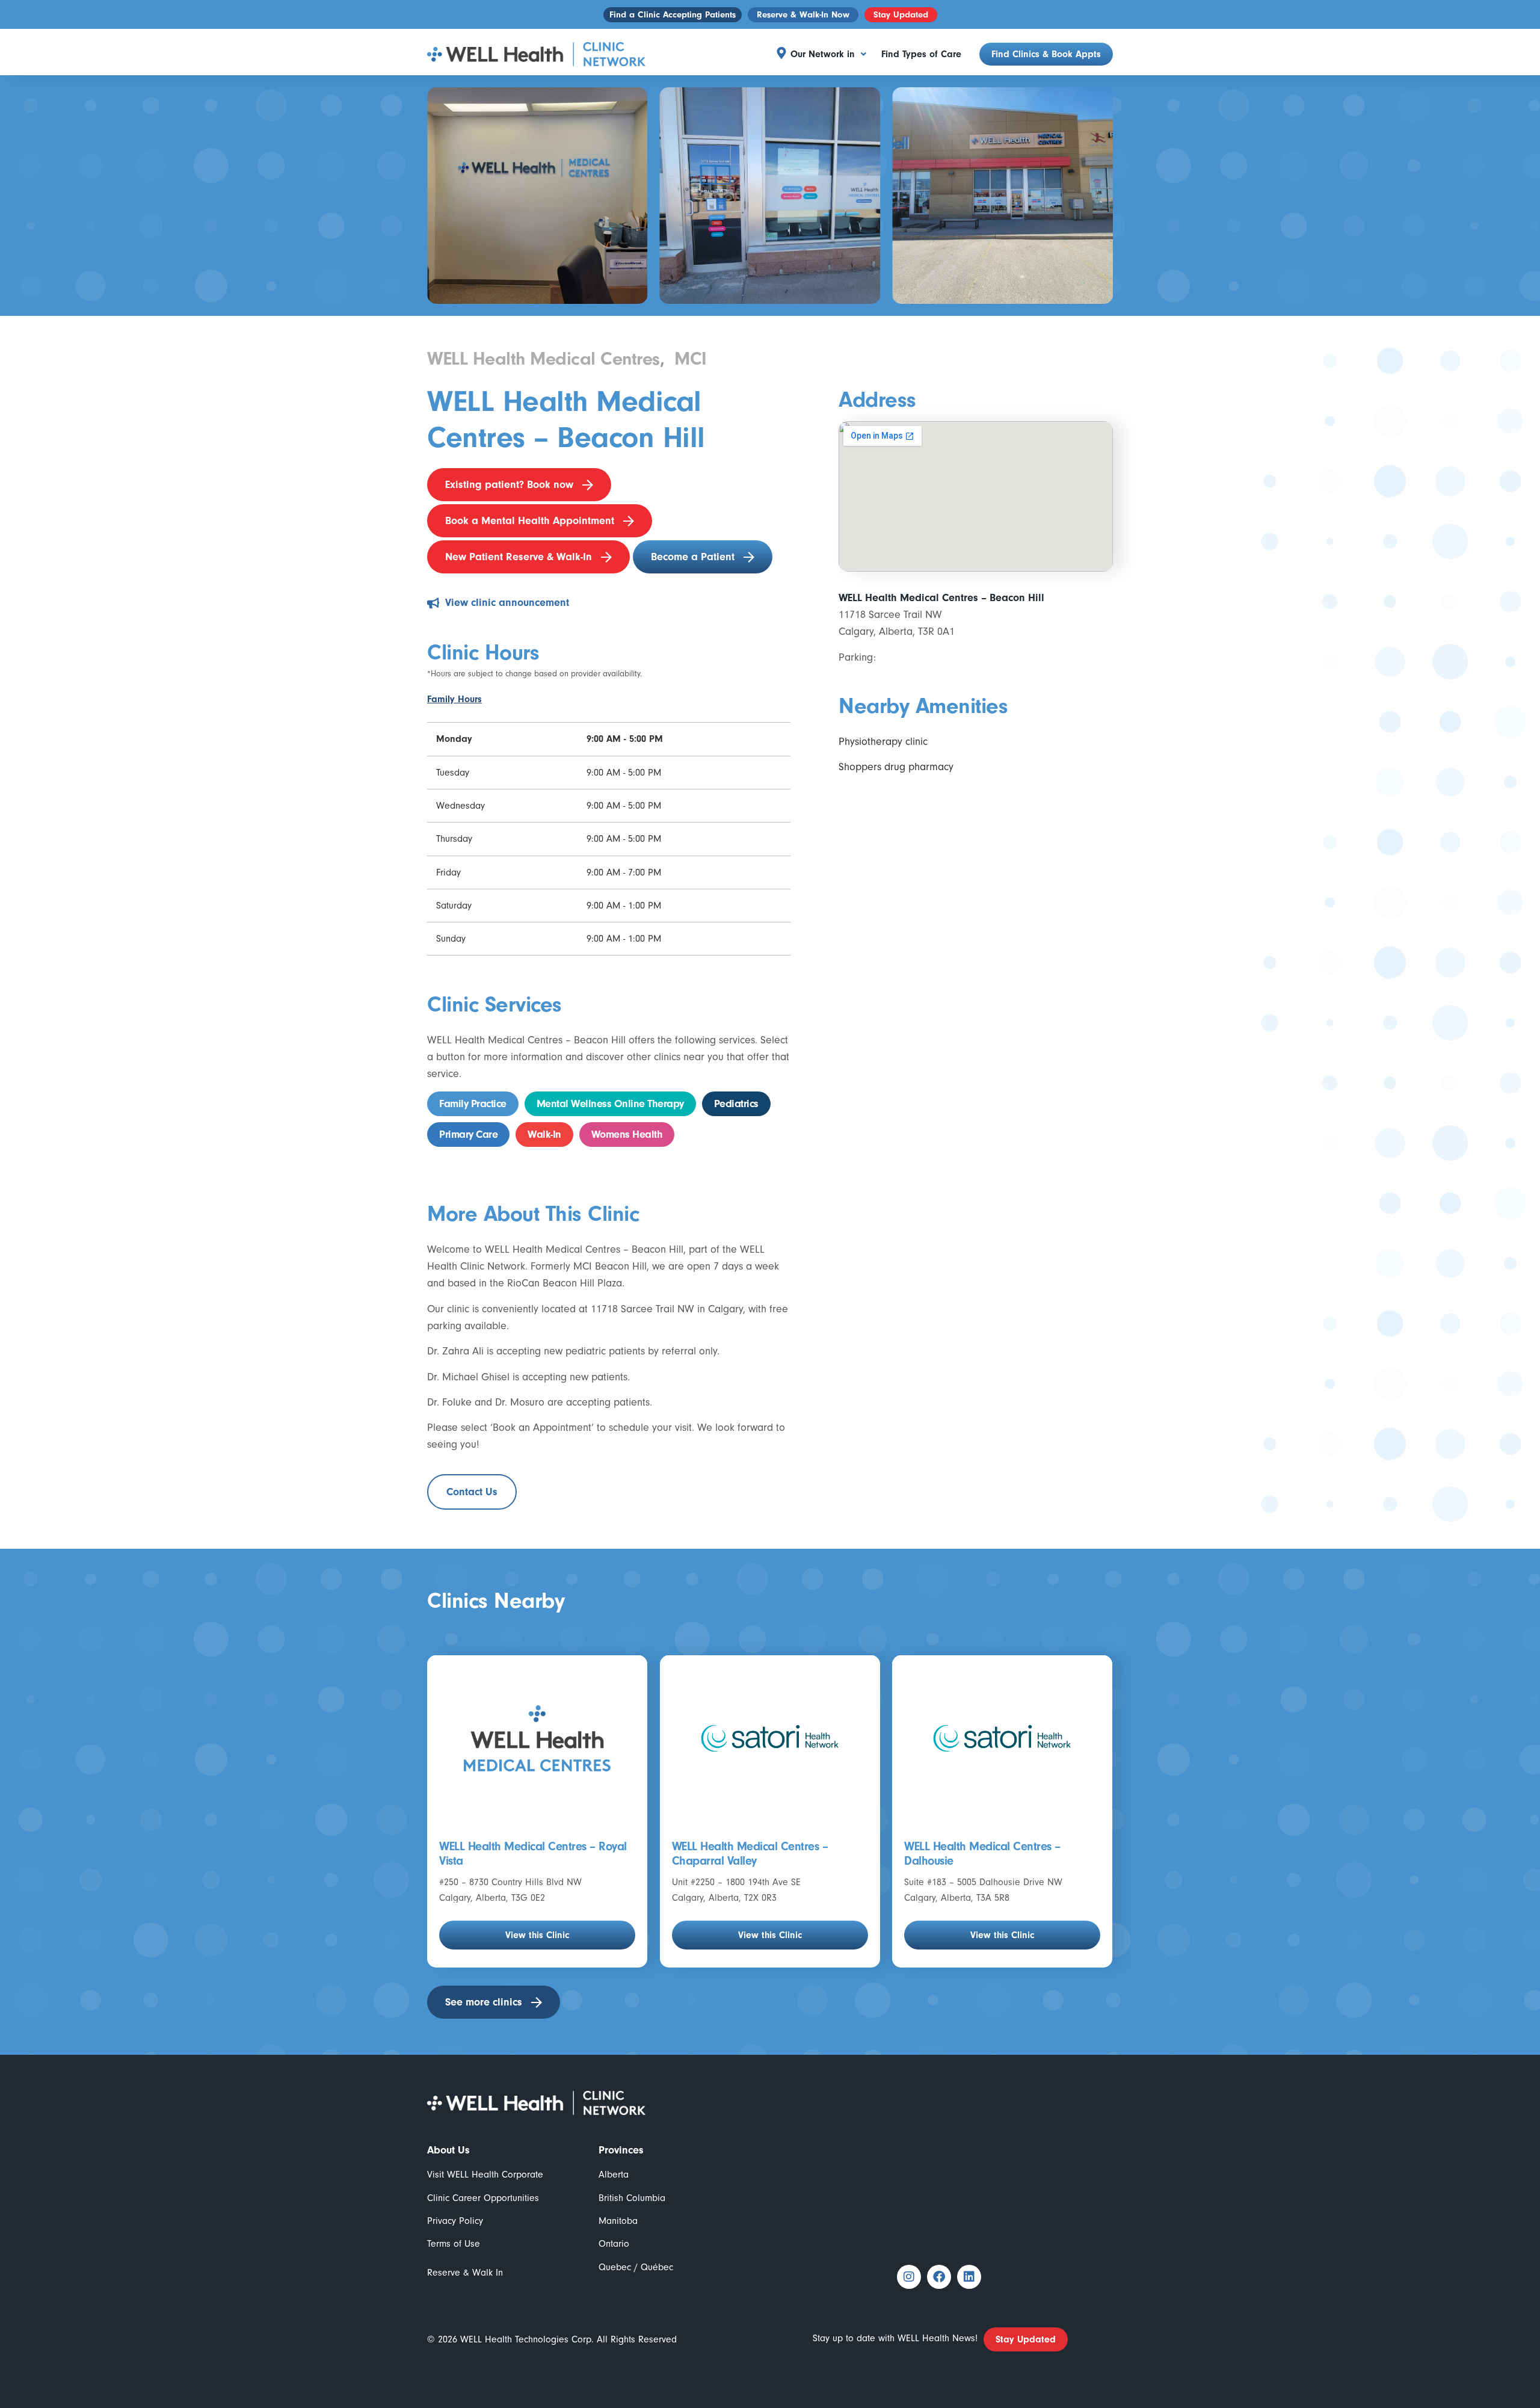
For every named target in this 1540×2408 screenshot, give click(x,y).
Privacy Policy (455, 2221)
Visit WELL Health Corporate (485, 2175)
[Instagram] (909, 2277)
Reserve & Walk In (465, 2273)
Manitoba (618, 2221)
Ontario (614, 2244)
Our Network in (823, 54)
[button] (828, 54)
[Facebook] (939, 2277)
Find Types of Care (921, 54)
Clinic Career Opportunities (483, 2198)
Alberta (614, 2175)
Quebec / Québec (636, 2267)
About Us (448, 2150)
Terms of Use (454, 2244)
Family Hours (454, 699)
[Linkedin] (969, 2277)
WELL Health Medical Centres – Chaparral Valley (750, 1854)
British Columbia (632, 2198)
